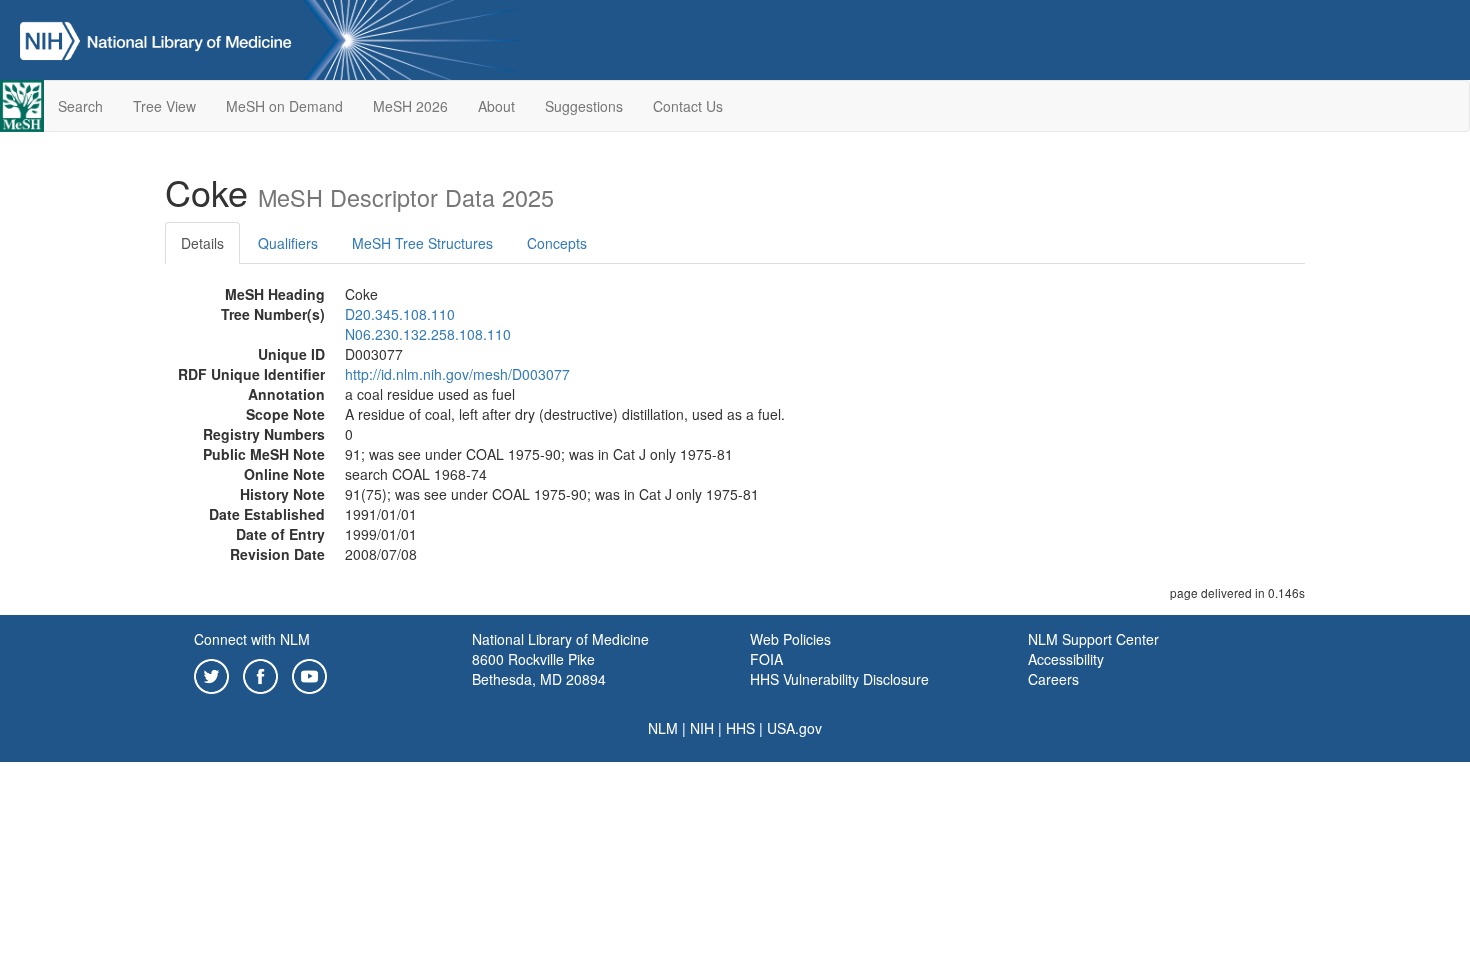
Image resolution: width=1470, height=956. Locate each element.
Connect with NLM (252, 639)
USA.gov (794, 728)
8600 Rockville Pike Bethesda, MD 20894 (539, 669)
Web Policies (790, 639)
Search (80, 106)
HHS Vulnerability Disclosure (839, 679)
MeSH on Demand (284, 106)
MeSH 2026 (410, 106)
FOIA (766, 659)
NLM (663, 728)
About (496, 106)
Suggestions (584, 106)
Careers (1053, 679)
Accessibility (1066, 659)
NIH (702, 728)
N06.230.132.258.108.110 (428, 334)
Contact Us (688, 106)
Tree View (164, 106)
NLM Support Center (1093, 639)
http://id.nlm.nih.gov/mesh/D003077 (457, 374)
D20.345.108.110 (400, 314)
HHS (740, 728)
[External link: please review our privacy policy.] (211, 674)
